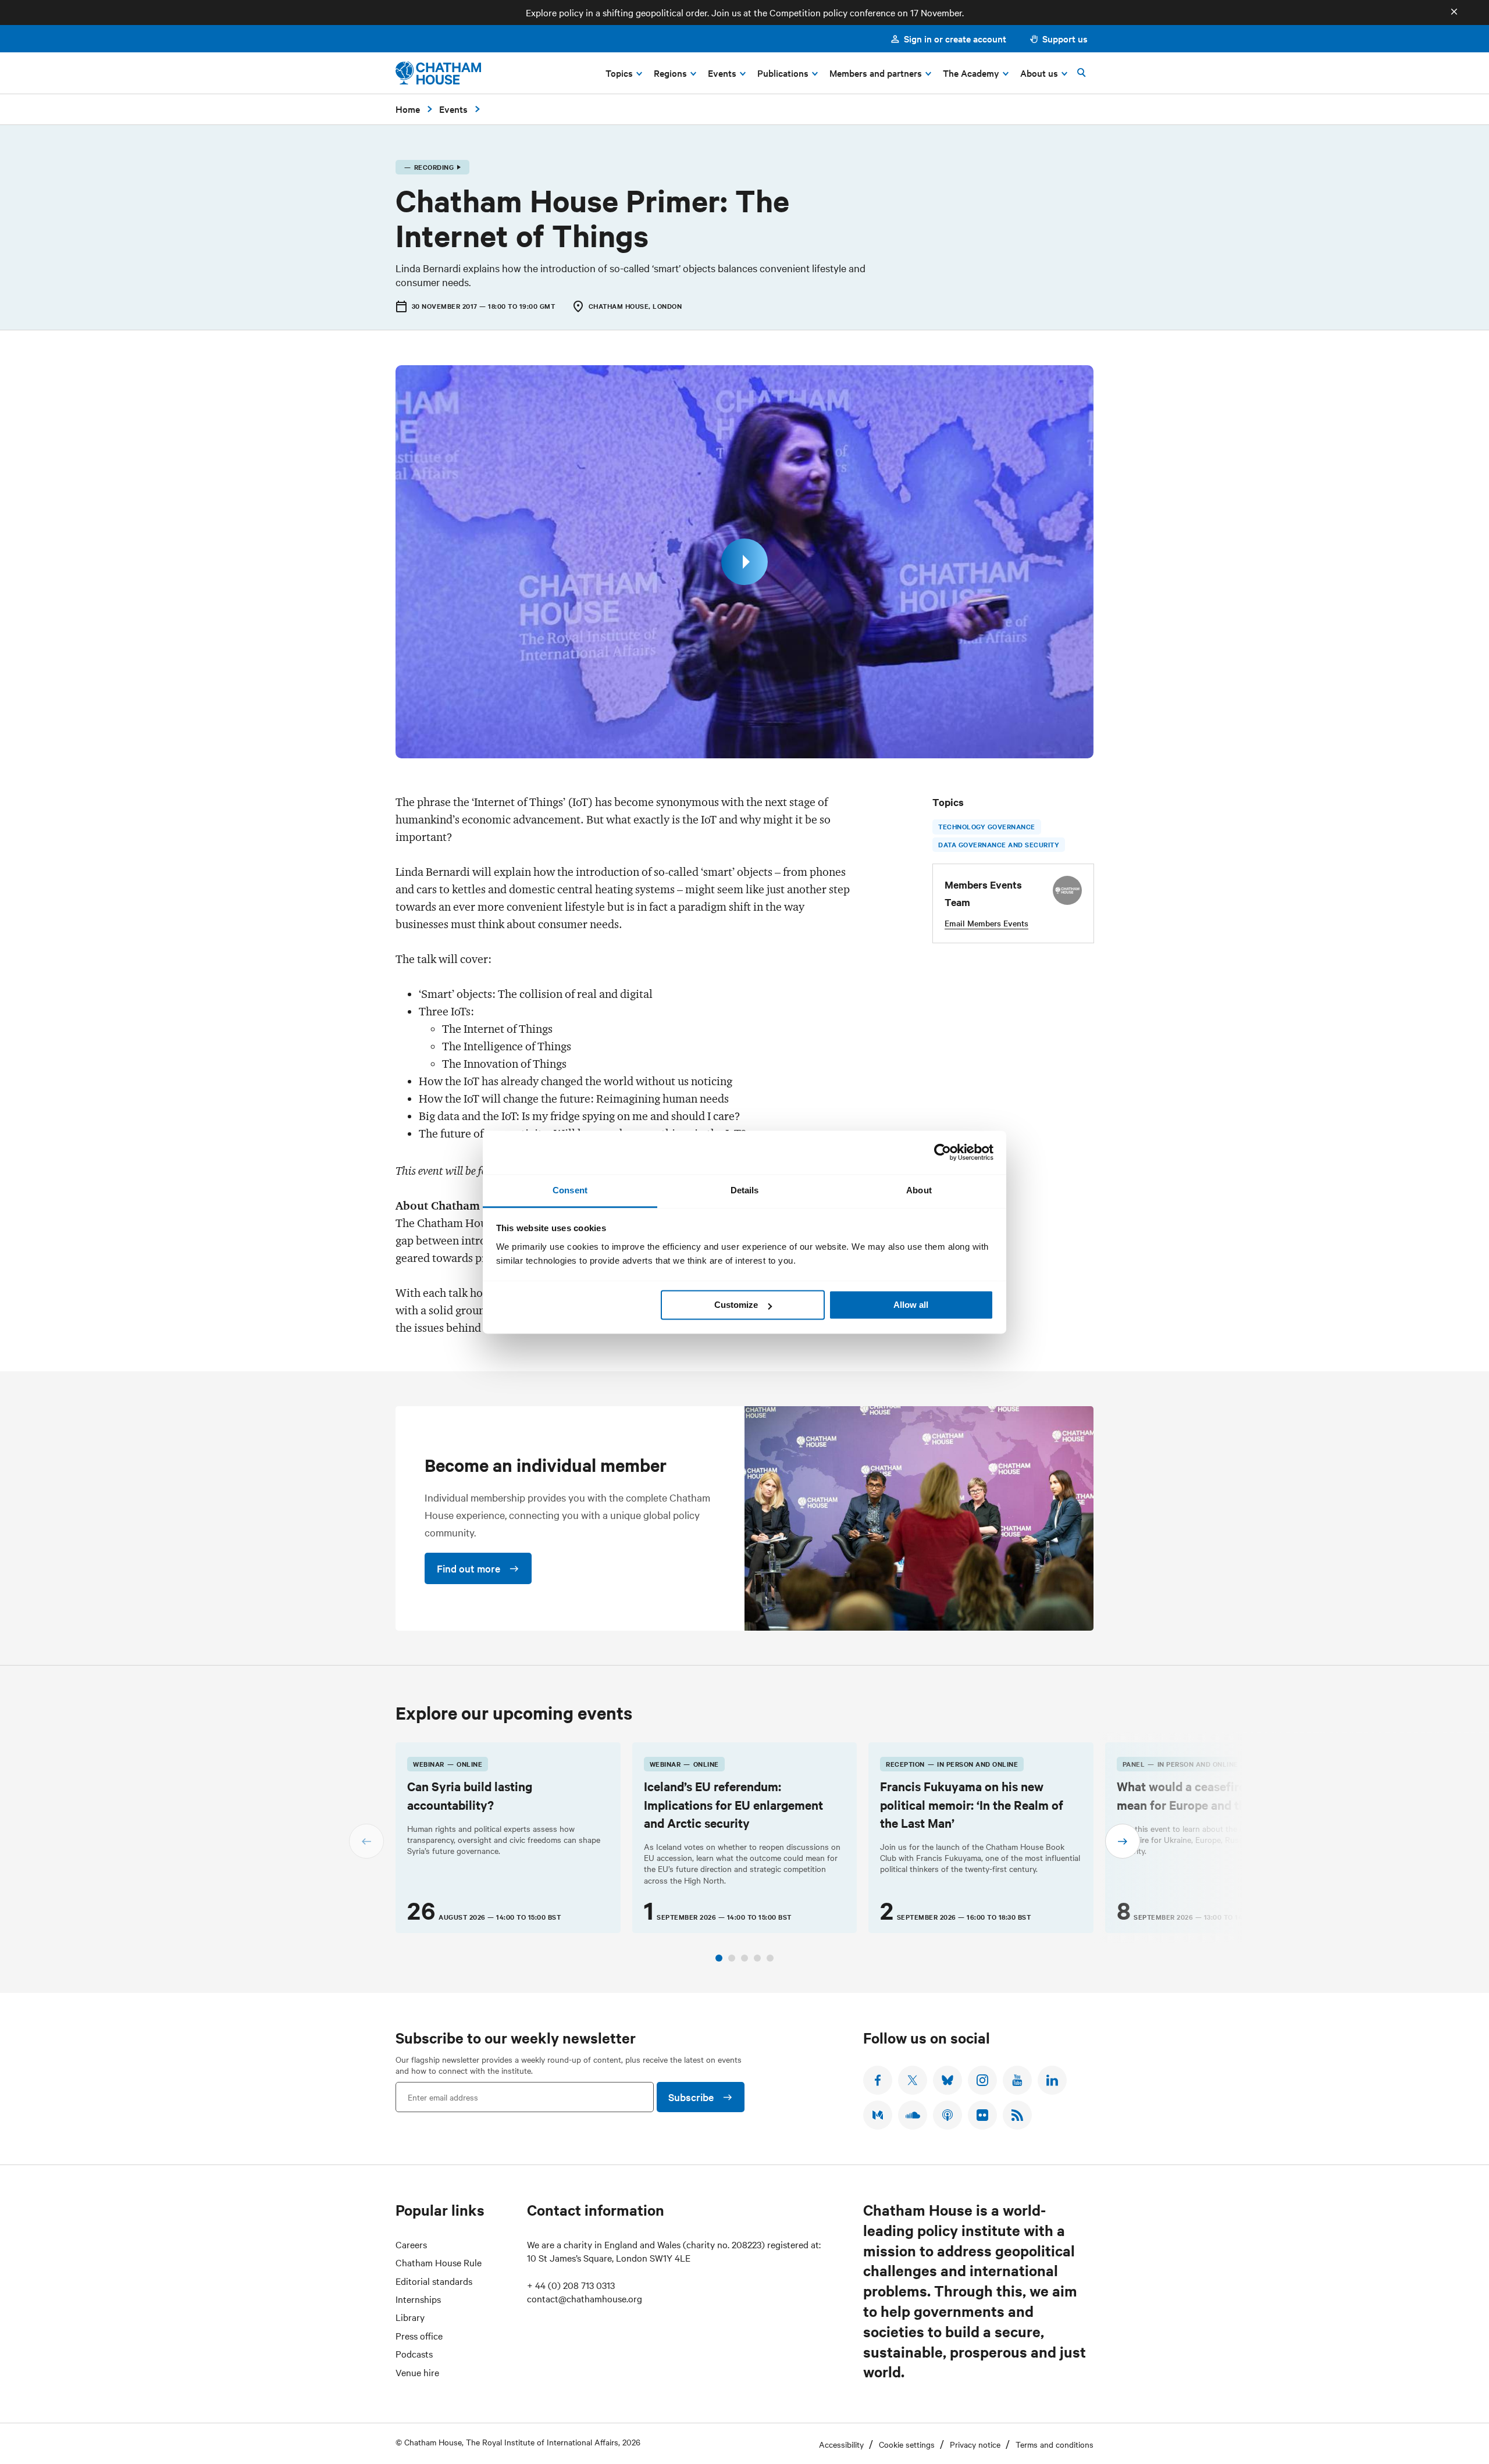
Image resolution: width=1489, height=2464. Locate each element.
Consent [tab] (570, 1190)
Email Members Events (986, 923)
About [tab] (919, 1190)
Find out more (469, 1568)
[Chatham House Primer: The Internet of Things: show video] (744, 562)
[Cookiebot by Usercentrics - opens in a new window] (943, 1152)
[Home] (438, 73)
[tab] (719, 1958)
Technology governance (987, 826)
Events (453, 109)
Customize (736, 1305)
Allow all (911, 1305)
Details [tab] (745, 1190)
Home (408, 109)
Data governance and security (999, 844)
